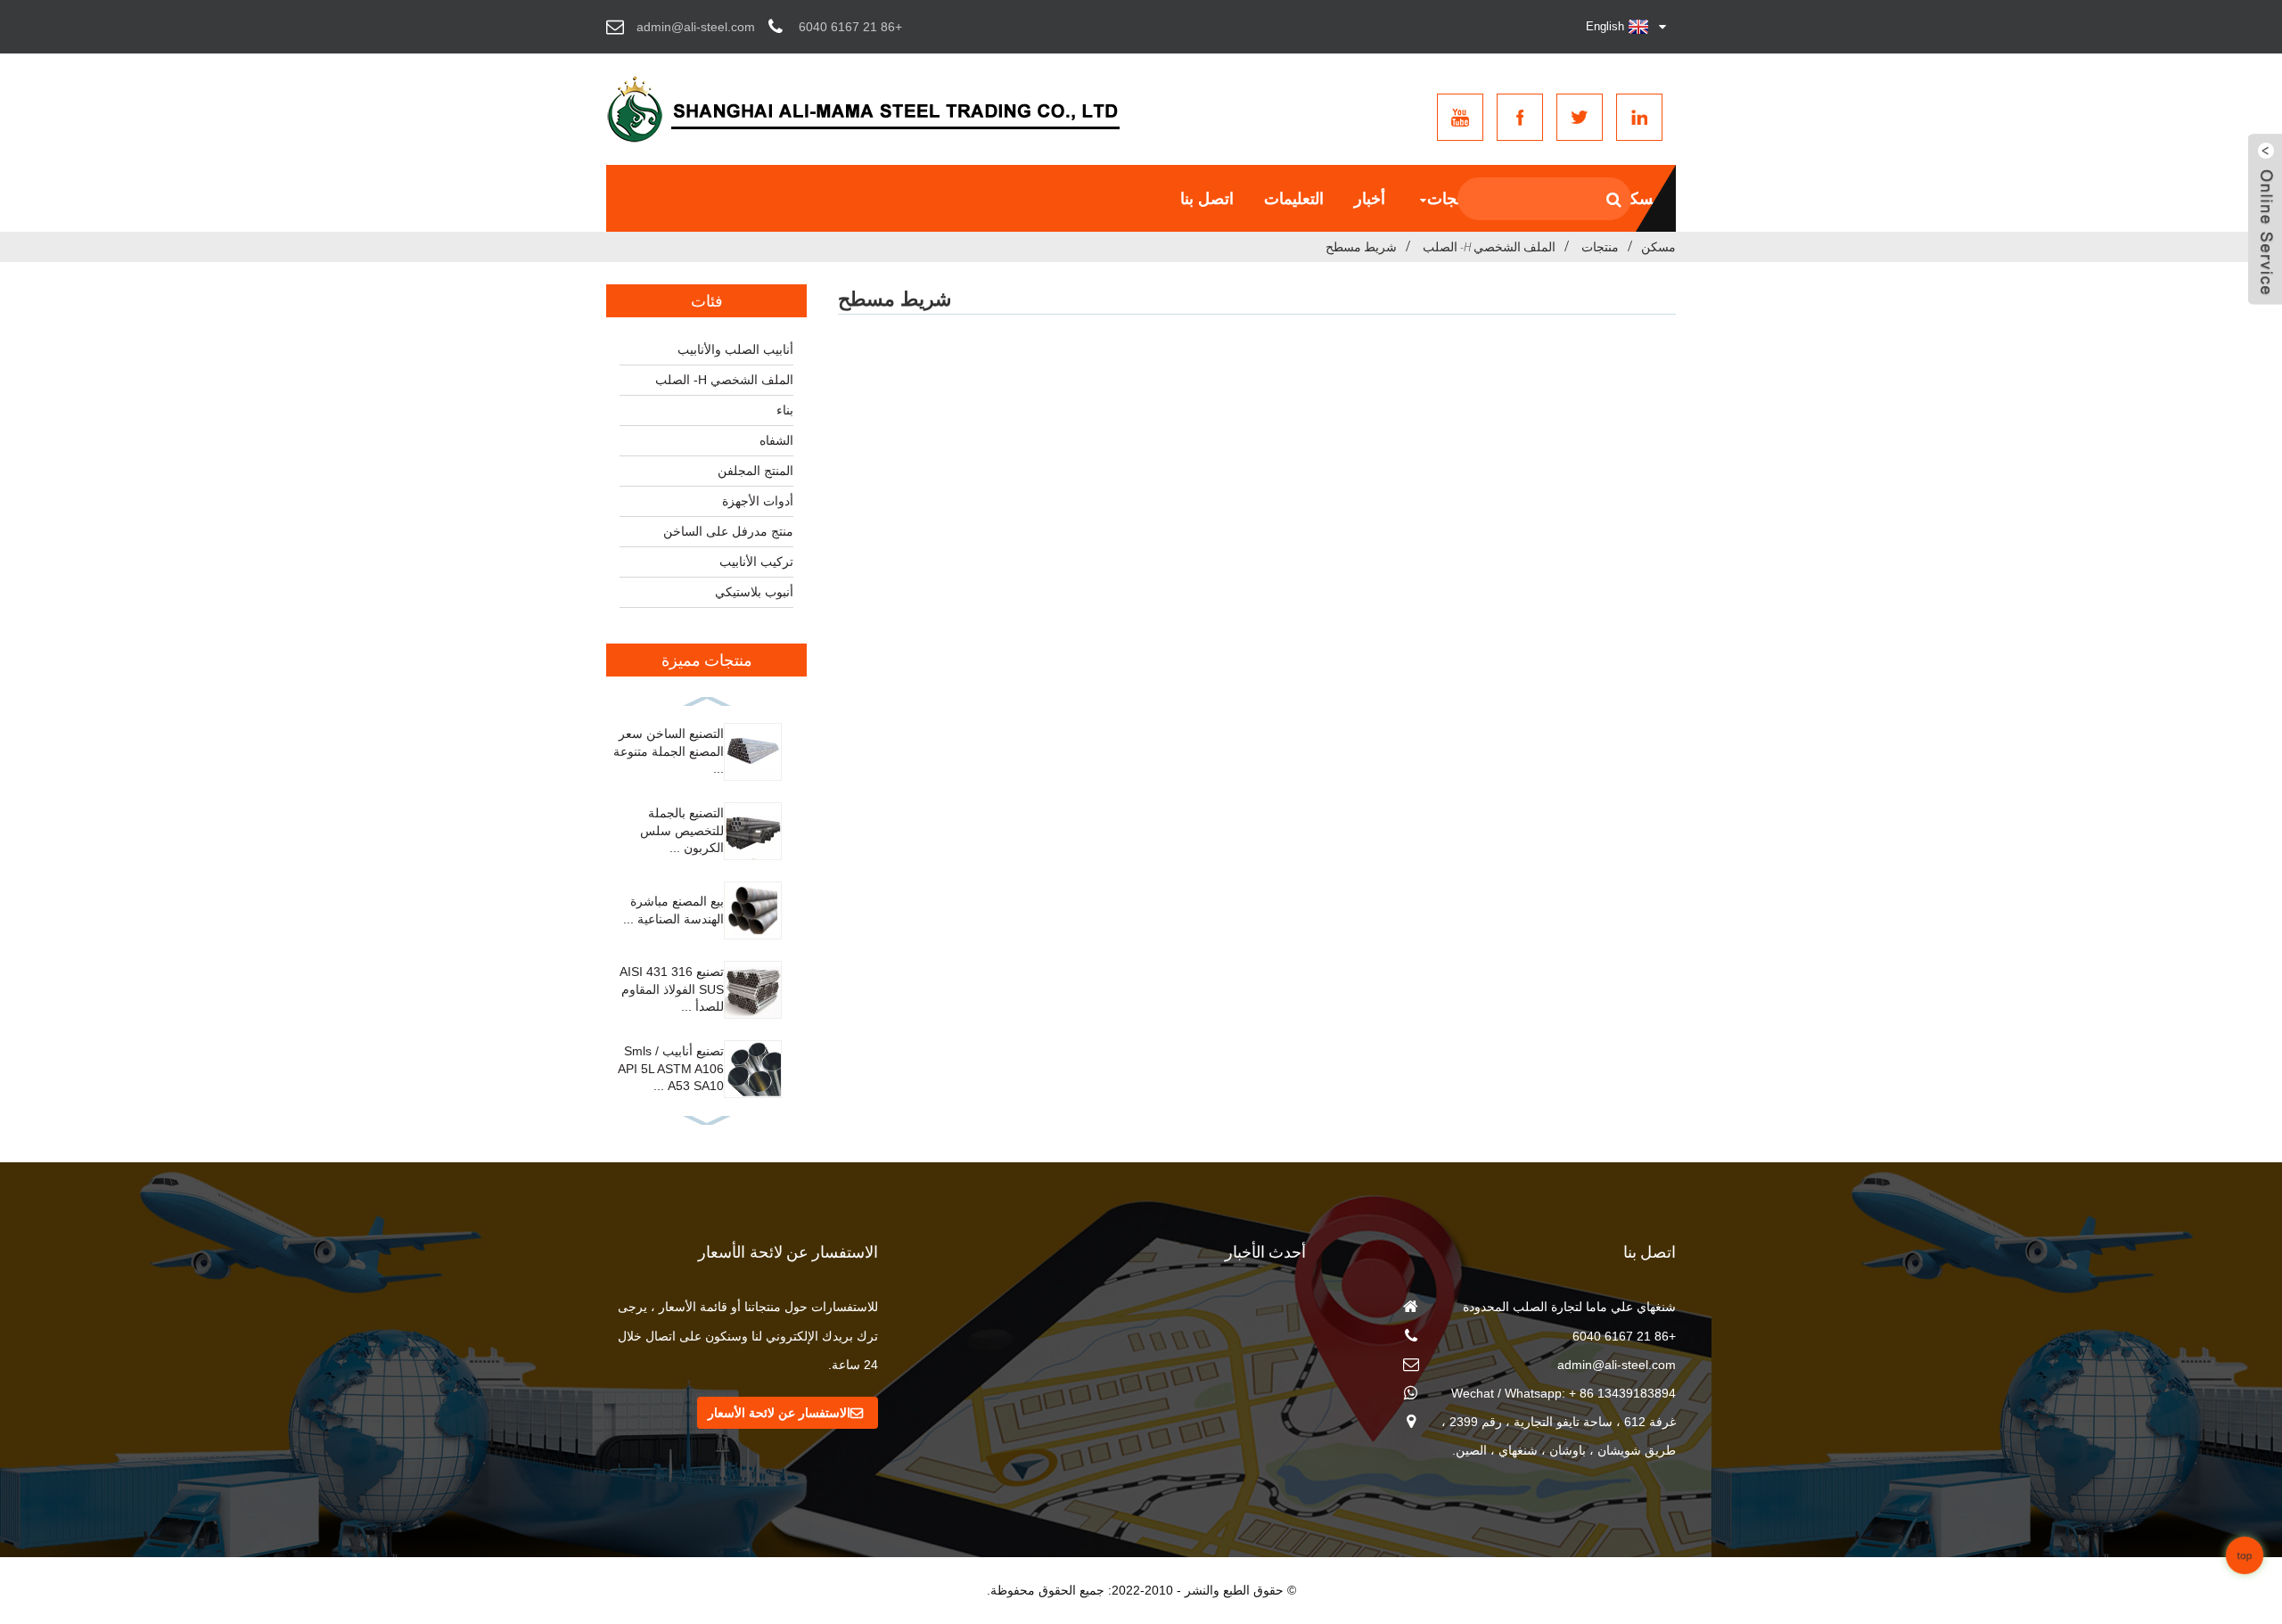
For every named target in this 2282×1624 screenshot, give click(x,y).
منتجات (1451, 198)
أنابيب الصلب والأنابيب (735, 349)
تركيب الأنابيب (756, 562)
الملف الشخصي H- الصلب (1489, 247)
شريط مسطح (1361, 247)
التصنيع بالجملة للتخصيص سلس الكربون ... (682, 830)
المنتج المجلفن (755, 471)
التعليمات (1294, 198)
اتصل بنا (1207, 198)
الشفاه (776, 440)
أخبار (1370, 198)
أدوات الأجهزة (758, 501)
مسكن (1640, 198)
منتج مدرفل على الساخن (728, 531)
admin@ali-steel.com (1617, 1365)
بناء (785, 410)
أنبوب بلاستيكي (754, 592)
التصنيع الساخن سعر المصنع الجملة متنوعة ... (669, 751)
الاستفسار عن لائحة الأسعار (779, 1413)
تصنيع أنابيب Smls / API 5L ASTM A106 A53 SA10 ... (671, 1068)
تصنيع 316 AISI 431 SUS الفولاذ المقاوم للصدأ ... (672, 989)
